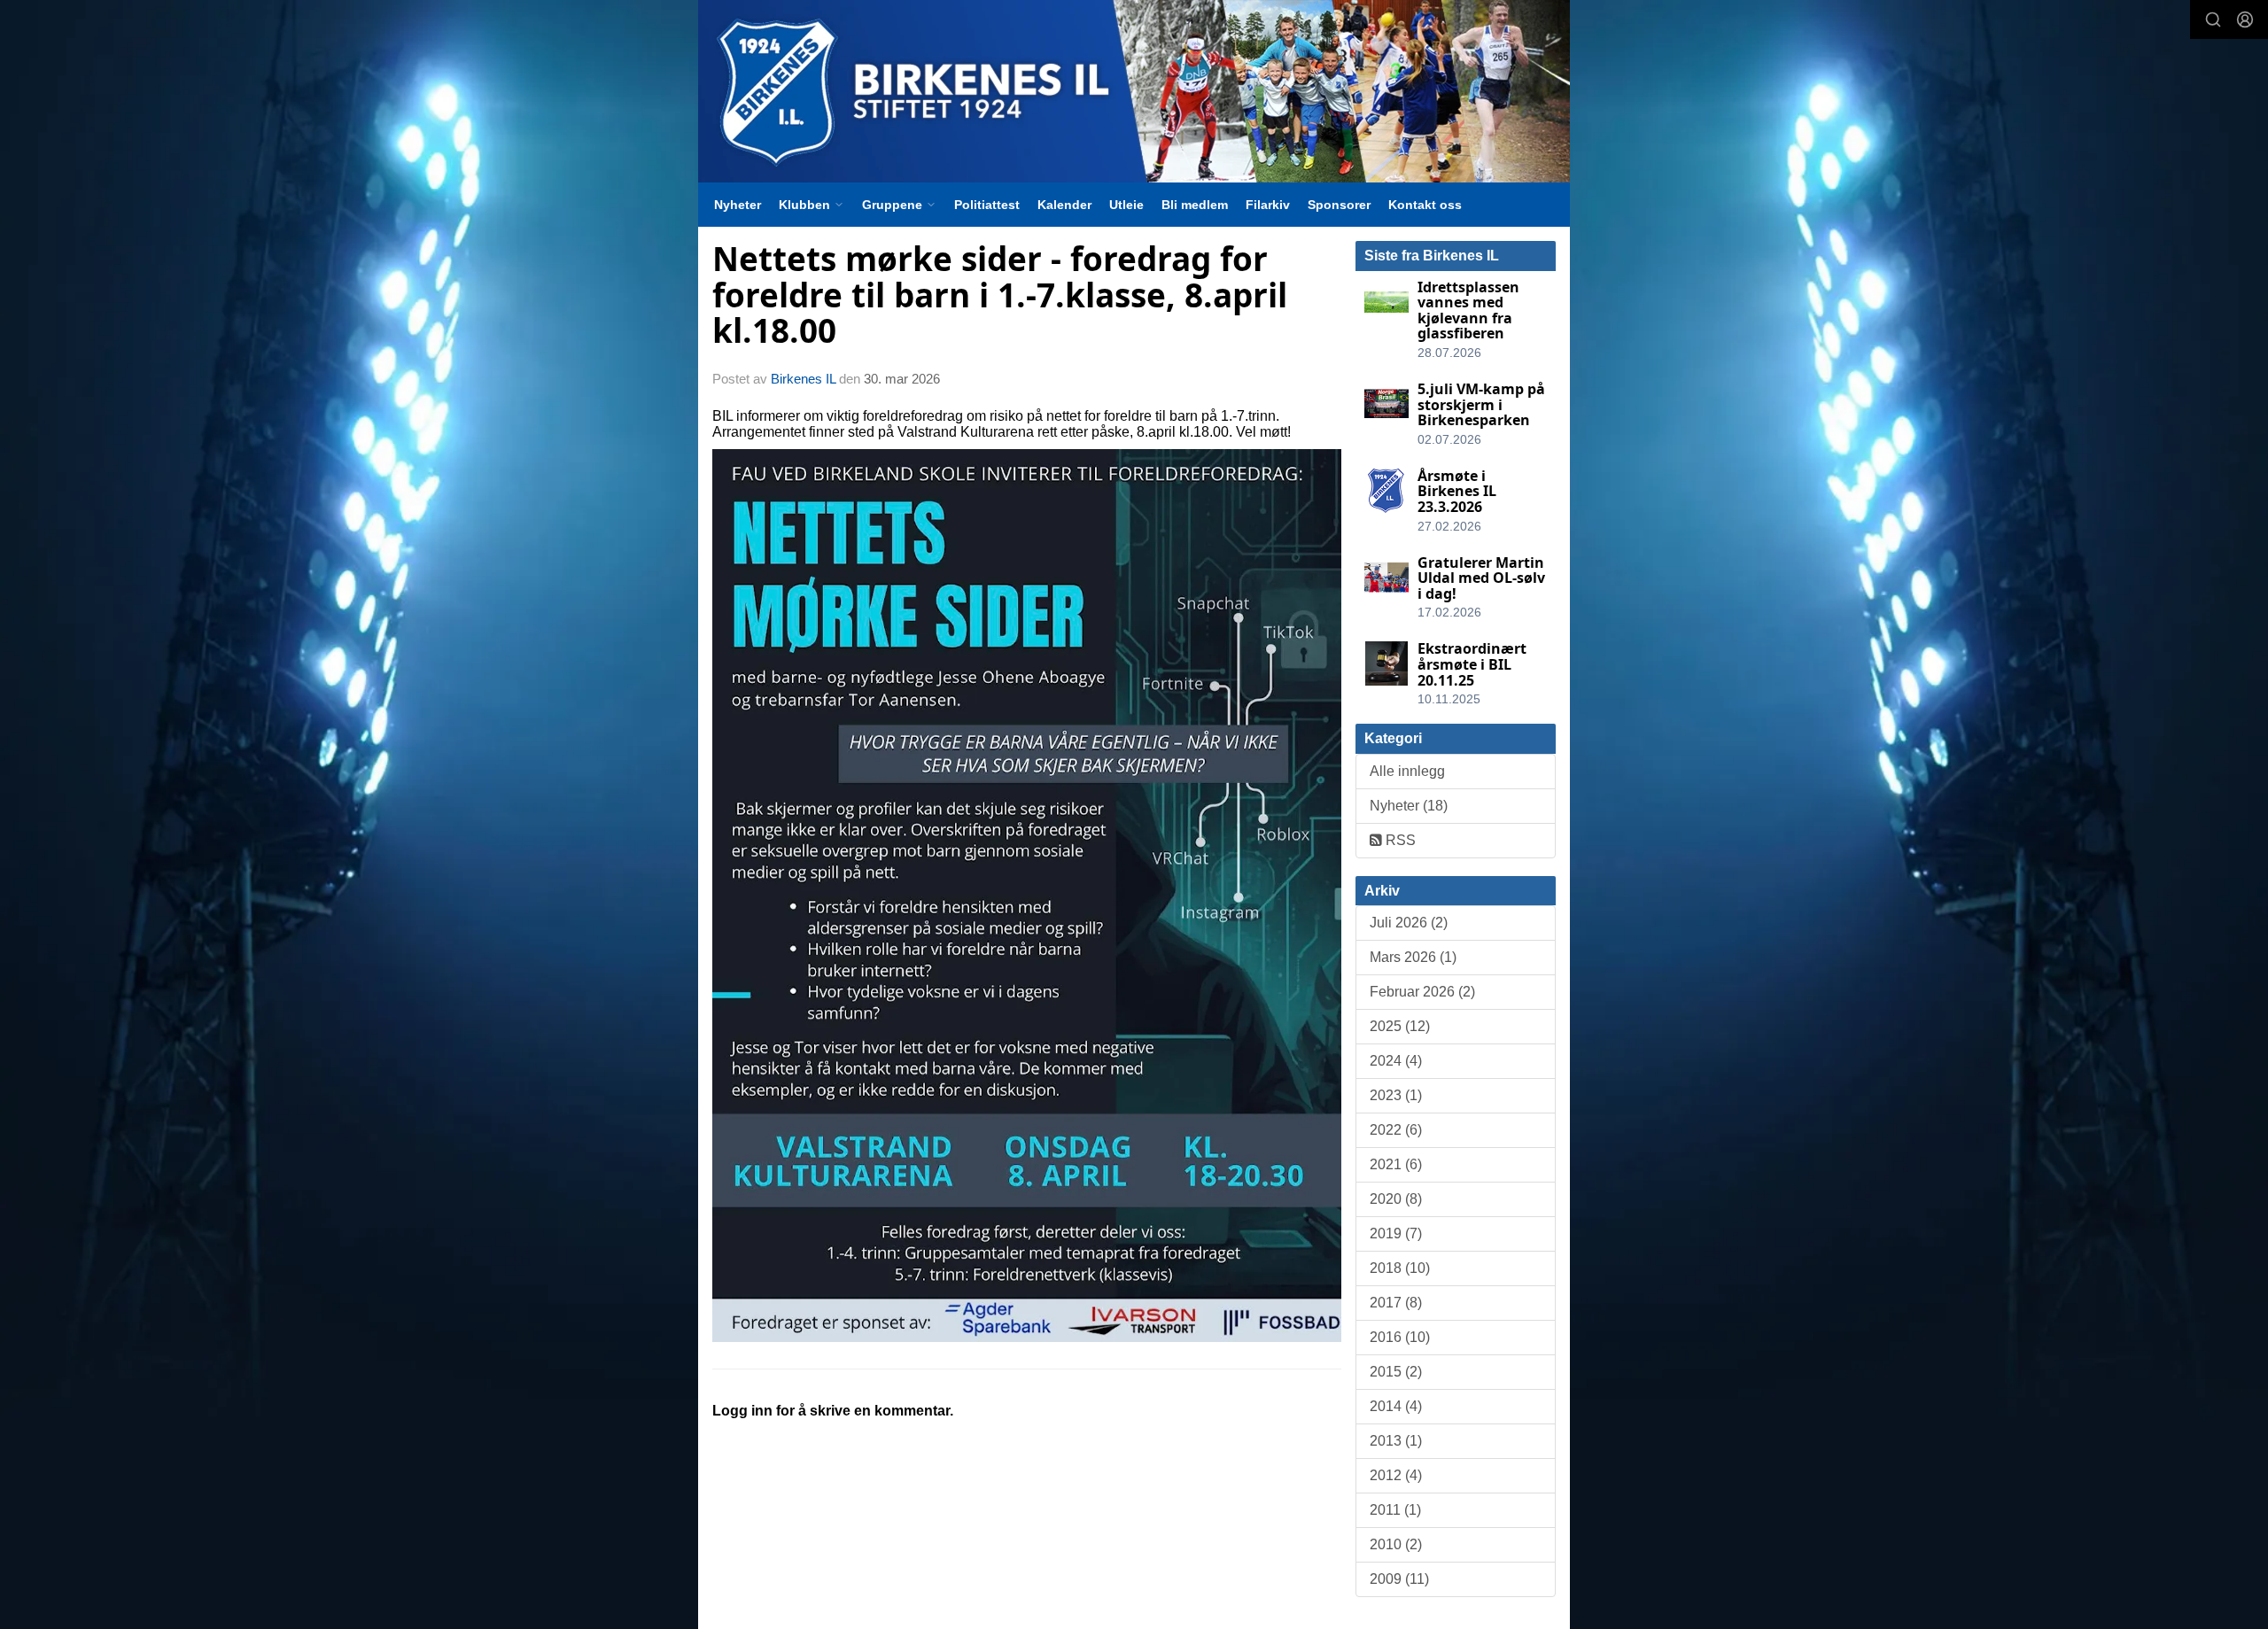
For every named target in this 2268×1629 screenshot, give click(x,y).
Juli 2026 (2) (1409, 923)
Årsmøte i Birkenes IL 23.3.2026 (1457, 491)
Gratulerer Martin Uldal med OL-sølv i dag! (1481, 578)
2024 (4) (1396, 1061)
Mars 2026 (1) (1413, 957)
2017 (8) (1396, 1303)
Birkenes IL (803, 379)
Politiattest (987, 205)
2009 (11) (1399, 1579)
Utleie (1126, 205)
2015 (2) (1396, 1372)
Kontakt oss (1425, 205)
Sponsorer (1339, 205)
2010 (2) (1396, 1544)
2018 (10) (1400, 1268)
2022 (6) (1396, 1130)
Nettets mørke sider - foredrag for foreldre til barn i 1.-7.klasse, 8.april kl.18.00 (1000, 295)
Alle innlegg (1407, 771)
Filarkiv (1268, 205)
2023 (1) (1396, 1095)
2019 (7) (1396, 1233)
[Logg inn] (2245, 19)
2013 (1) (1396, 1441)
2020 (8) (1396, 1199)
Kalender (1064, 205)
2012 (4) (1396, 1475)
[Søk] (2213, 19)
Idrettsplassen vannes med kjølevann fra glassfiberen (1468, 310)
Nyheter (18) (1409, 806)
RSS (1399, 840)
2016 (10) (1400, 1337)
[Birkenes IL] (1134, 91)
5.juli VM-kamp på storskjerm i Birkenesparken (1481, 404)
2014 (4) (1396, 1406)
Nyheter (738, 205)
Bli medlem (1195, 205)
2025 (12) (1400, 1026)
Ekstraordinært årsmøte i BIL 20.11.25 (1472, 664)
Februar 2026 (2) (1422, 992)
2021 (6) (1396, 1164)
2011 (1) (1395, 1510)
